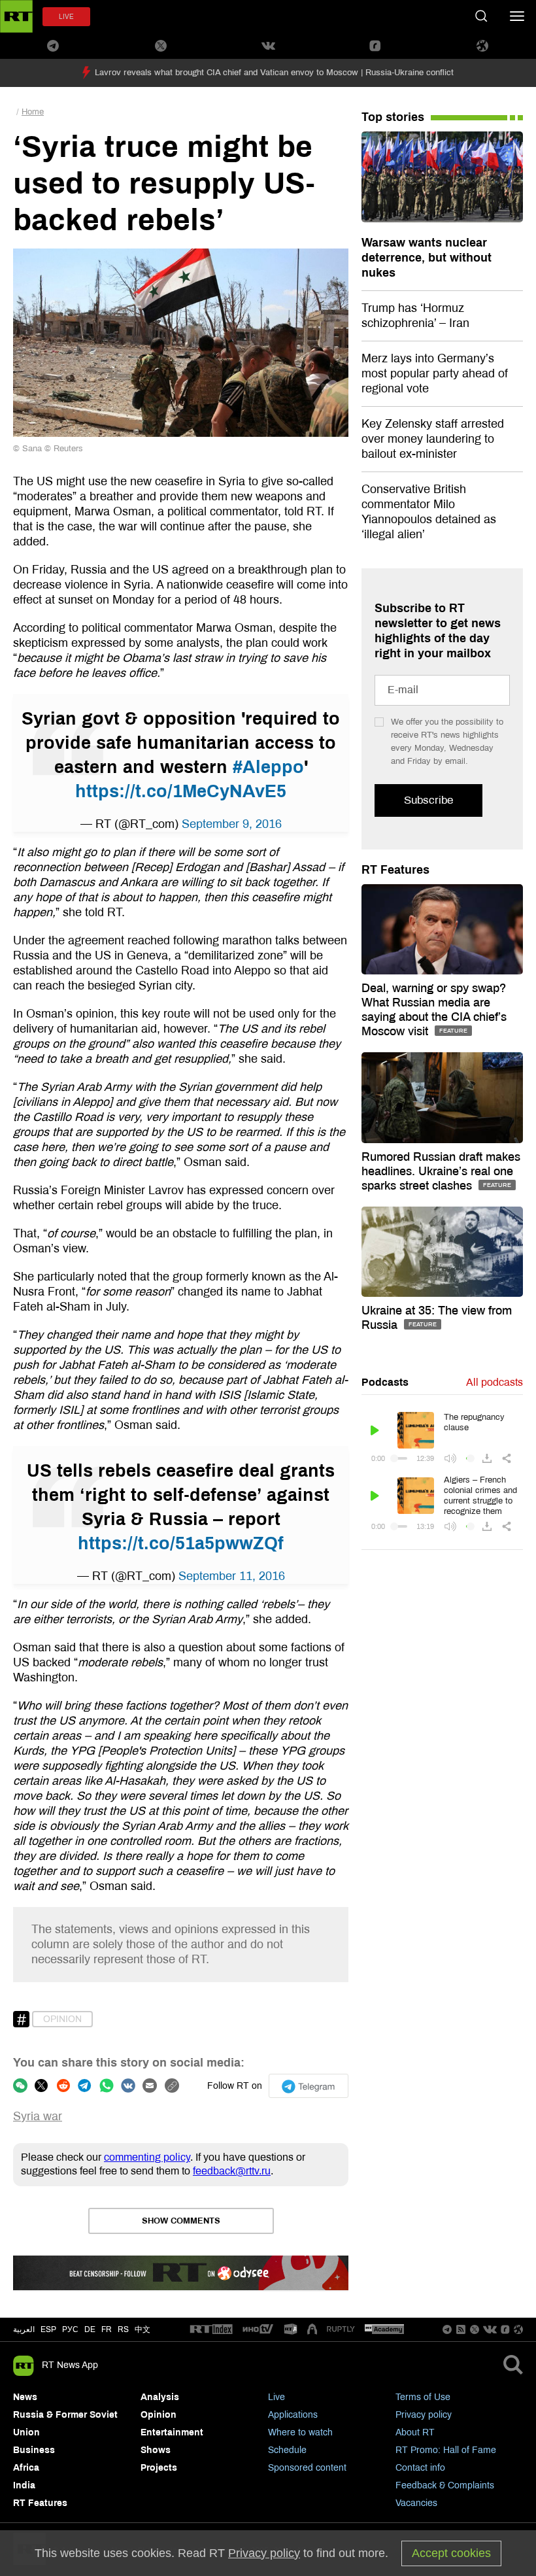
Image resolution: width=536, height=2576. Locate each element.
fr (107, 2329)
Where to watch (300, 2432)
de (90, 2329)
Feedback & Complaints (445, 2485)
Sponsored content (307, 2468)
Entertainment (172, 2432)
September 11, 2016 (232, 1576)
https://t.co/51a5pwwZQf (181, 1543)
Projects (159, 2468)
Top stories (393, 117)
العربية (24, 2329)
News (25, 2397)
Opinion (62, 2019)
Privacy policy (424, 2415)
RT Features (395, 870)
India (24, 2485)
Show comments (181, 2221)
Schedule (287, 2450)
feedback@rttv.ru (232, 2171)
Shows (156, 2450)
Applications (293, 2415)
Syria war (38, 2116)
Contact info (420, 2468)
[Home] (16, 16)
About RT (415, 2432)
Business (34, 2450)
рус (70, 2329)
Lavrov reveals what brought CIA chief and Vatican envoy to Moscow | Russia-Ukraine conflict (274, 73)
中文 (142, 2329)
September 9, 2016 (232, 824)
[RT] (211, 2330)
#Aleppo (268, 767)
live (66, 17)
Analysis (160, 2397)
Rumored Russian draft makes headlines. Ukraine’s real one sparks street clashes (441, 1171)
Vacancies (416, 2503)
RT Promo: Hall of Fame (446, 2450)
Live (276, 2397)
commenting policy (147, 2157)
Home (33, 112)
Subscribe (428, 800)
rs (123, 2329)
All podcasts (494, 1382)
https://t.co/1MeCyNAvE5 (181, 791)
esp (48, 2329)
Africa (26, 2468)
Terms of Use (423, 2397)
